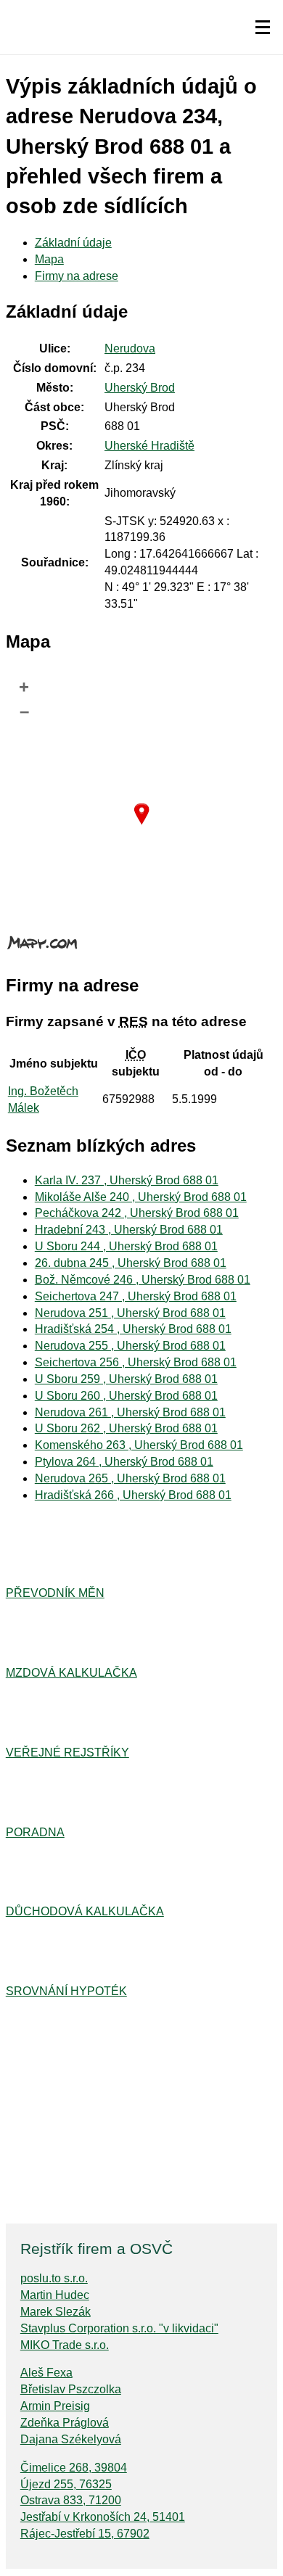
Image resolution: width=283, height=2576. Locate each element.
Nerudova (130, 348)
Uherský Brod (140, 388)
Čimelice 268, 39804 (74, 2468)
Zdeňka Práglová (65, 2423)
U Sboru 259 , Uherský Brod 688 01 (126, 1379)
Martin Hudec (55, 2295)
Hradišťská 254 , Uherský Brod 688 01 (133, 1329)
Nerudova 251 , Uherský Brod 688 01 (130, 1313)
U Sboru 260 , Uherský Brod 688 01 (126, 1396)
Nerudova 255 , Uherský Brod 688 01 (130, 1346)
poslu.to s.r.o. (54, 2278)
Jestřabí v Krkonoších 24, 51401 (103, 2517)
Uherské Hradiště (149, 446)
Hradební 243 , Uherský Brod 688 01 (129, 1230)
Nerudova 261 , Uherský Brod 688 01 (130, 1412)
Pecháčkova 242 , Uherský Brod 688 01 (137, 1213)
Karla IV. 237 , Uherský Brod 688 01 (127, 1180)
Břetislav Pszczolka (71, 2389)
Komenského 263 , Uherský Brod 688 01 (139, 1445)
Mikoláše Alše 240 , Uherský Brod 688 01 (141, 1197)
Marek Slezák (56, 2312)
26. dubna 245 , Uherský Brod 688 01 (131, 1263)
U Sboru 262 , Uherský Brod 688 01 (126, 1428)
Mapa (49, 259)
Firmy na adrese (77, 276)
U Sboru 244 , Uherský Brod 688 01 (126, 1246)
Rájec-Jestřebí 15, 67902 (85, 2534)
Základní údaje (73, 243)
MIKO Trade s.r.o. (65, 2345)
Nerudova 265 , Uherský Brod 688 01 (130, 1478)
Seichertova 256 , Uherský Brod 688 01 (136, 1362)
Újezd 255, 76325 (66, 2484)
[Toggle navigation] (263, 28)
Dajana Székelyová (71, 2439)
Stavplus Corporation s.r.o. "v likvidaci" (119, 2328)
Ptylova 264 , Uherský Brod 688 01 (124, 1462)
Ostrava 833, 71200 (71, 2500)
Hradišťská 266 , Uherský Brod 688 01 (133, 1495)
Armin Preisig (55, 2406)
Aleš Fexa (46, 2373)
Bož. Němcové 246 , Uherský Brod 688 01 (143, 1280)
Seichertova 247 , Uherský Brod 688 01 (136, 1296)
